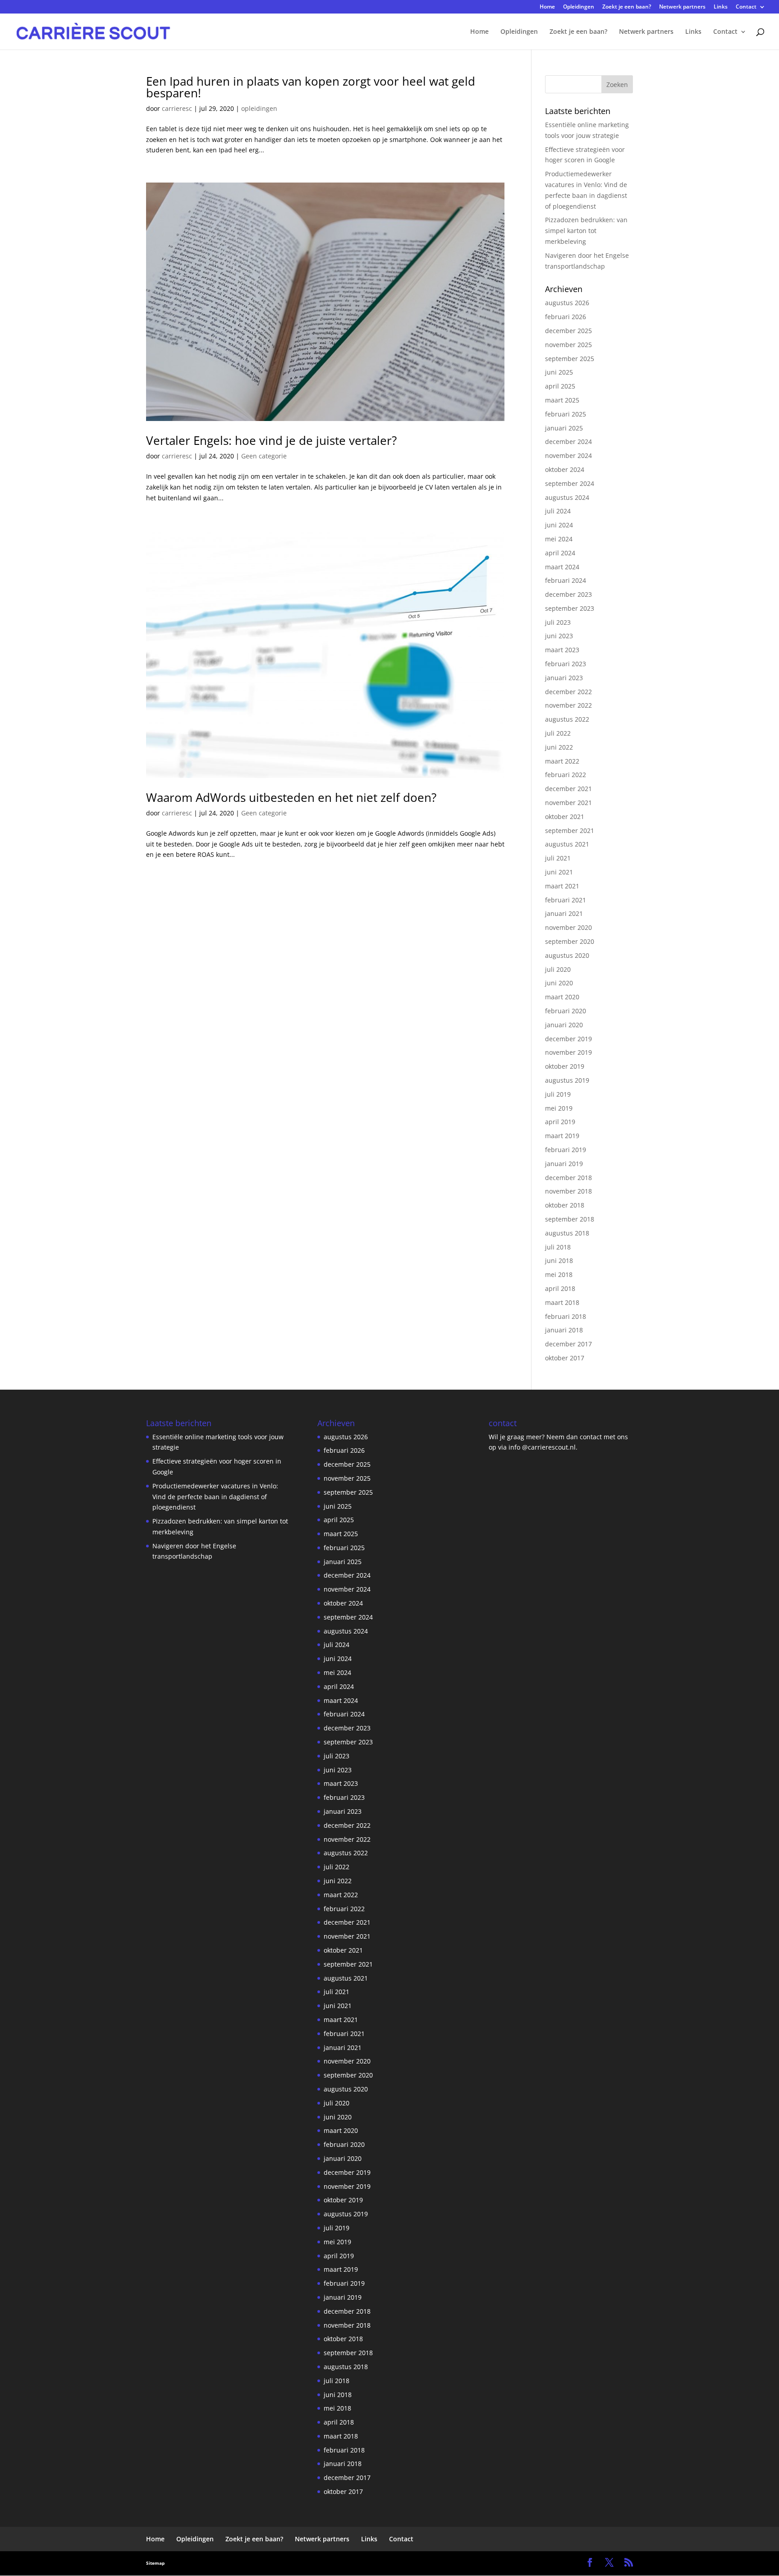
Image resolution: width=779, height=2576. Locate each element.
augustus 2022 (567, 719)
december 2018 (568, 1178)
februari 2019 (566, 1150)
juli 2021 (558, 858)
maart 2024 (562, 567)
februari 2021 (566, 900)
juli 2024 (558, 511)
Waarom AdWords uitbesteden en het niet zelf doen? (291, 797)
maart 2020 (562, 997)
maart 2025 (562, 400)
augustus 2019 (567, 1080)
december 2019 (568, 1039)
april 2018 (560, 1288)
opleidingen (259, 108)
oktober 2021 (565, 817)
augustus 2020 (567, 955)
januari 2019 (564, 1164)
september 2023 (570, 608)
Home (547, 7)
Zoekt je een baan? (627, 7)
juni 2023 (559, 636)
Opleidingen (579, 7)
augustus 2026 (567, 303)
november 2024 (568, 455)
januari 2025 (564, 428)
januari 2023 (564, 678)
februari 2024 (566, 580)
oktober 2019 (565, 1066)
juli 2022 (558, 733)
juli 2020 (558, 969)
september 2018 (570, 1219)
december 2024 (568, 442)
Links (721, 7)
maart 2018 (562, 1302)
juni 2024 (559, 525)
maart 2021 (562, 886)
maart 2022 (562, 761)
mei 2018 (559, 1274)
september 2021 (570, 830)
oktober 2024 (565, 469)
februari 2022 (566, 775)
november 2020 (568, 927)
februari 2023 (566, 664)
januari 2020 (564, 1025)
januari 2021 (564, 913)
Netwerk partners (682, 7)
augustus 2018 (567, 1233)
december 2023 (568, 594)
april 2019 (560, 1122)
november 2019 (568, 1052)
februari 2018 (566, 1316)
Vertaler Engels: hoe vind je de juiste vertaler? (271, 440)
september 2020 (570, 941)
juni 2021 (559, 872)
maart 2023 (562, 650)
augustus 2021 (567, 844)
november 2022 (568, 705)
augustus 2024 (567, 497)
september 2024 (570, 483)
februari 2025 (566, 414)
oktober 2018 (565, 1205)
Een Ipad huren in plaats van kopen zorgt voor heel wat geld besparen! (311, 87)
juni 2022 (559, 747)
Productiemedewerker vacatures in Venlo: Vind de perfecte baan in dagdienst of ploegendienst (215, 1497)
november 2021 (568, 803)
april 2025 (560, 386)
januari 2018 (564, 1330)
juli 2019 (558, 1094)
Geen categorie (264, 456)
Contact (746, 7)
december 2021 (568, 789)
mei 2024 (559, 539)
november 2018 (568, 1191)
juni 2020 (559, 983)
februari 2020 (566, 1011)
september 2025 (570, 359)
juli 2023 (558, 622)
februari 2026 (566, 317)
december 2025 (568, 331)
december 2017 (568, 1344)
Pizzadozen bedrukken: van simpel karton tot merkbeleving (586, 231)
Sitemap (155, 2563)
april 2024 (560, 553)
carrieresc (177, 108)
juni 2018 (559, 1261)
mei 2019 (559, 1108)
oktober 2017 (565, 1358)
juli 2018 (558, 1247)
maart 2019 (562, 1136)
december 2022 (568, 692)
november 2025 (568, 345)
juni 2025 (559, 372)
